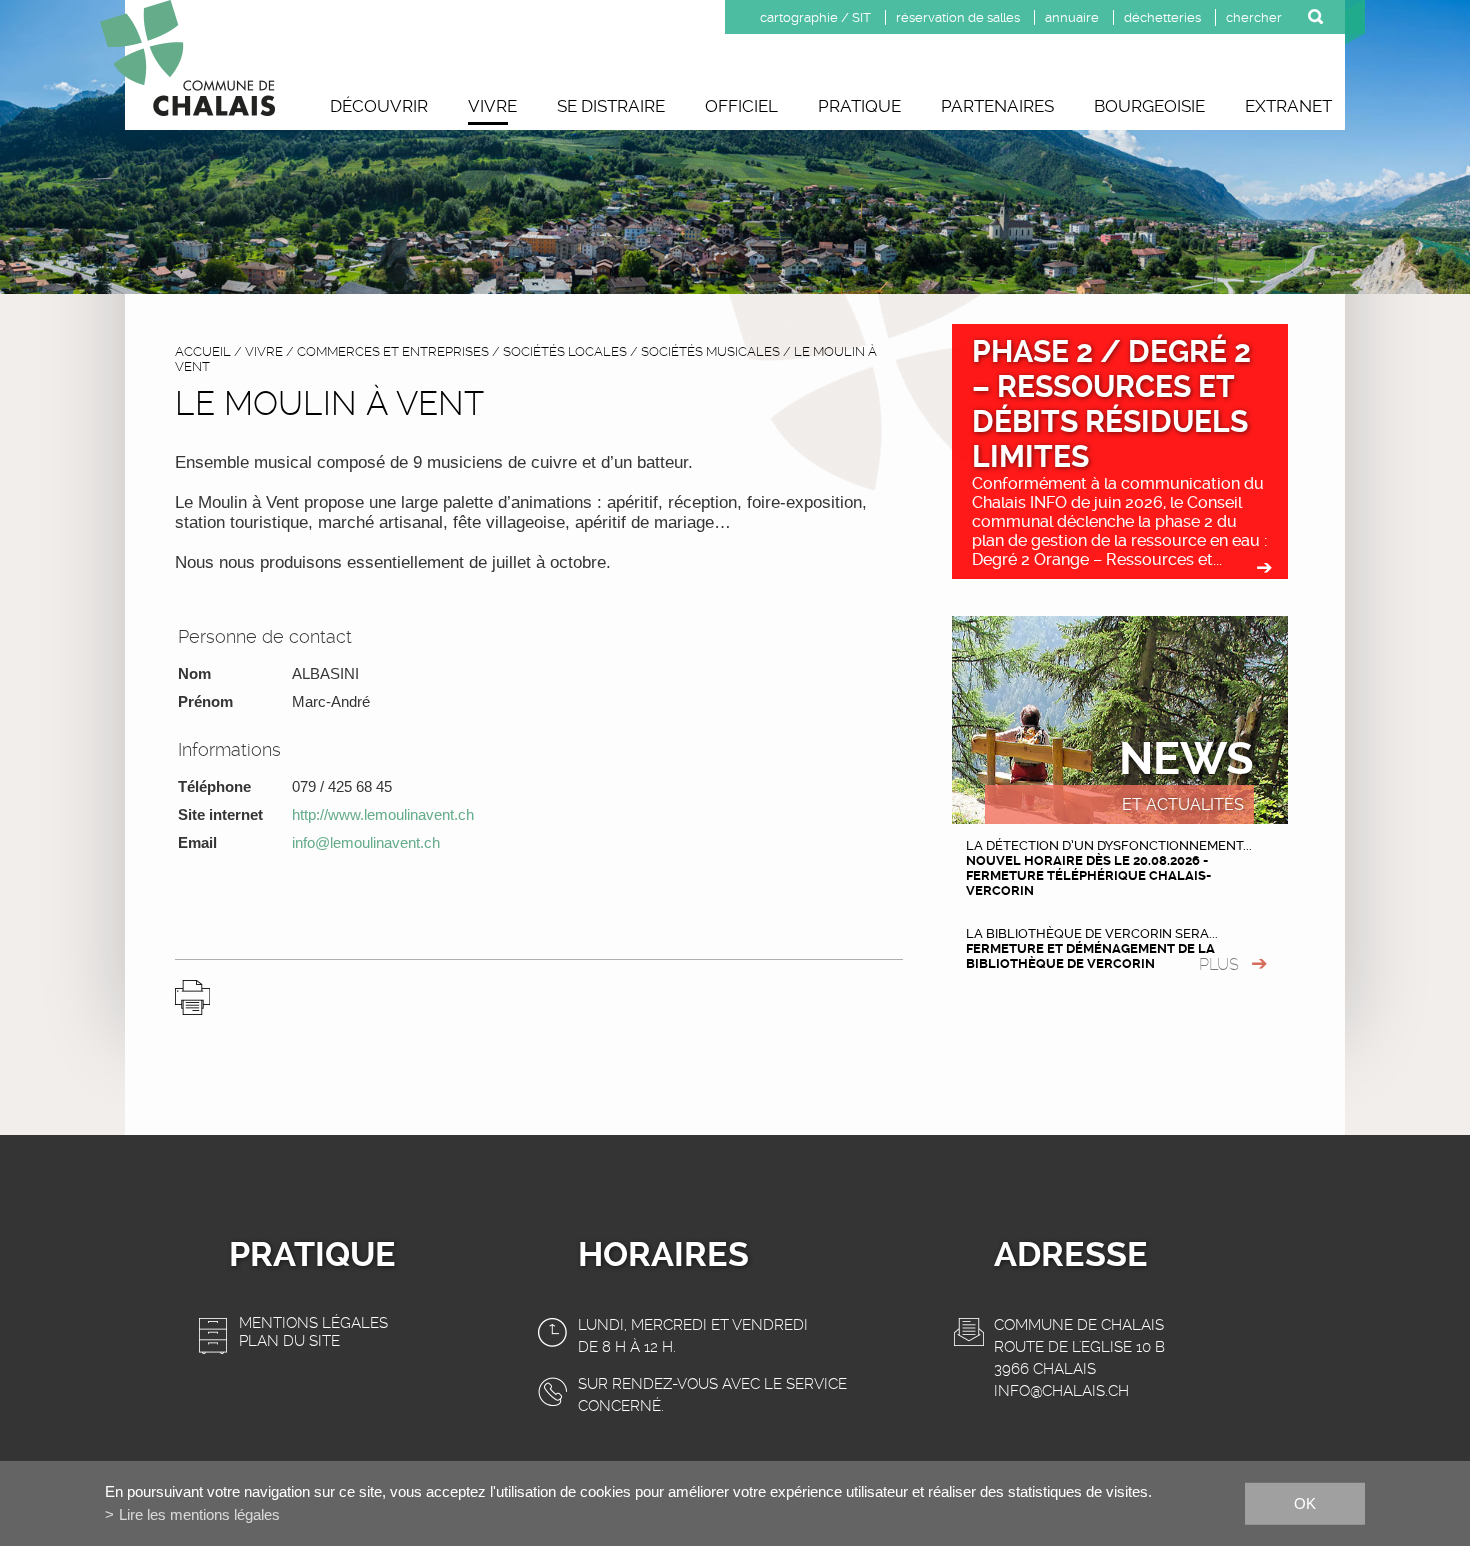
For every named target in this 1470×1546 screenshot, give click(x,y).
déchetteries (1162, 17)
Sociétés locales (565, 351)
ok (1305, 1502)
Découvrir (379, 106)
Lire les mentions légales (199, 1514)
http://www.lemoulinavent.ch (383, 814)
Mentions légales (313, 1323)
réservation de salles (958, 17)
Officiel (741, 106)
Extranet (1288, 106)
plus (1219, 964)
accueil (203, 351)
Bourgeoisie (1149, 106)
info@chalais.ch (1061, 1391)
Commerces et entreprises (393, 351)
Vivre (492, 106)
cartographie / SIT (815, 17)
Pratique (859, 106)
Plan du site (289, 1341)
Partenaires (997, 106)
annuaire (1072, 17)
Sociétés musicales (710, 351)
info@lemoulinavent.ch (366, 842)
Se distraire (611, 106)
